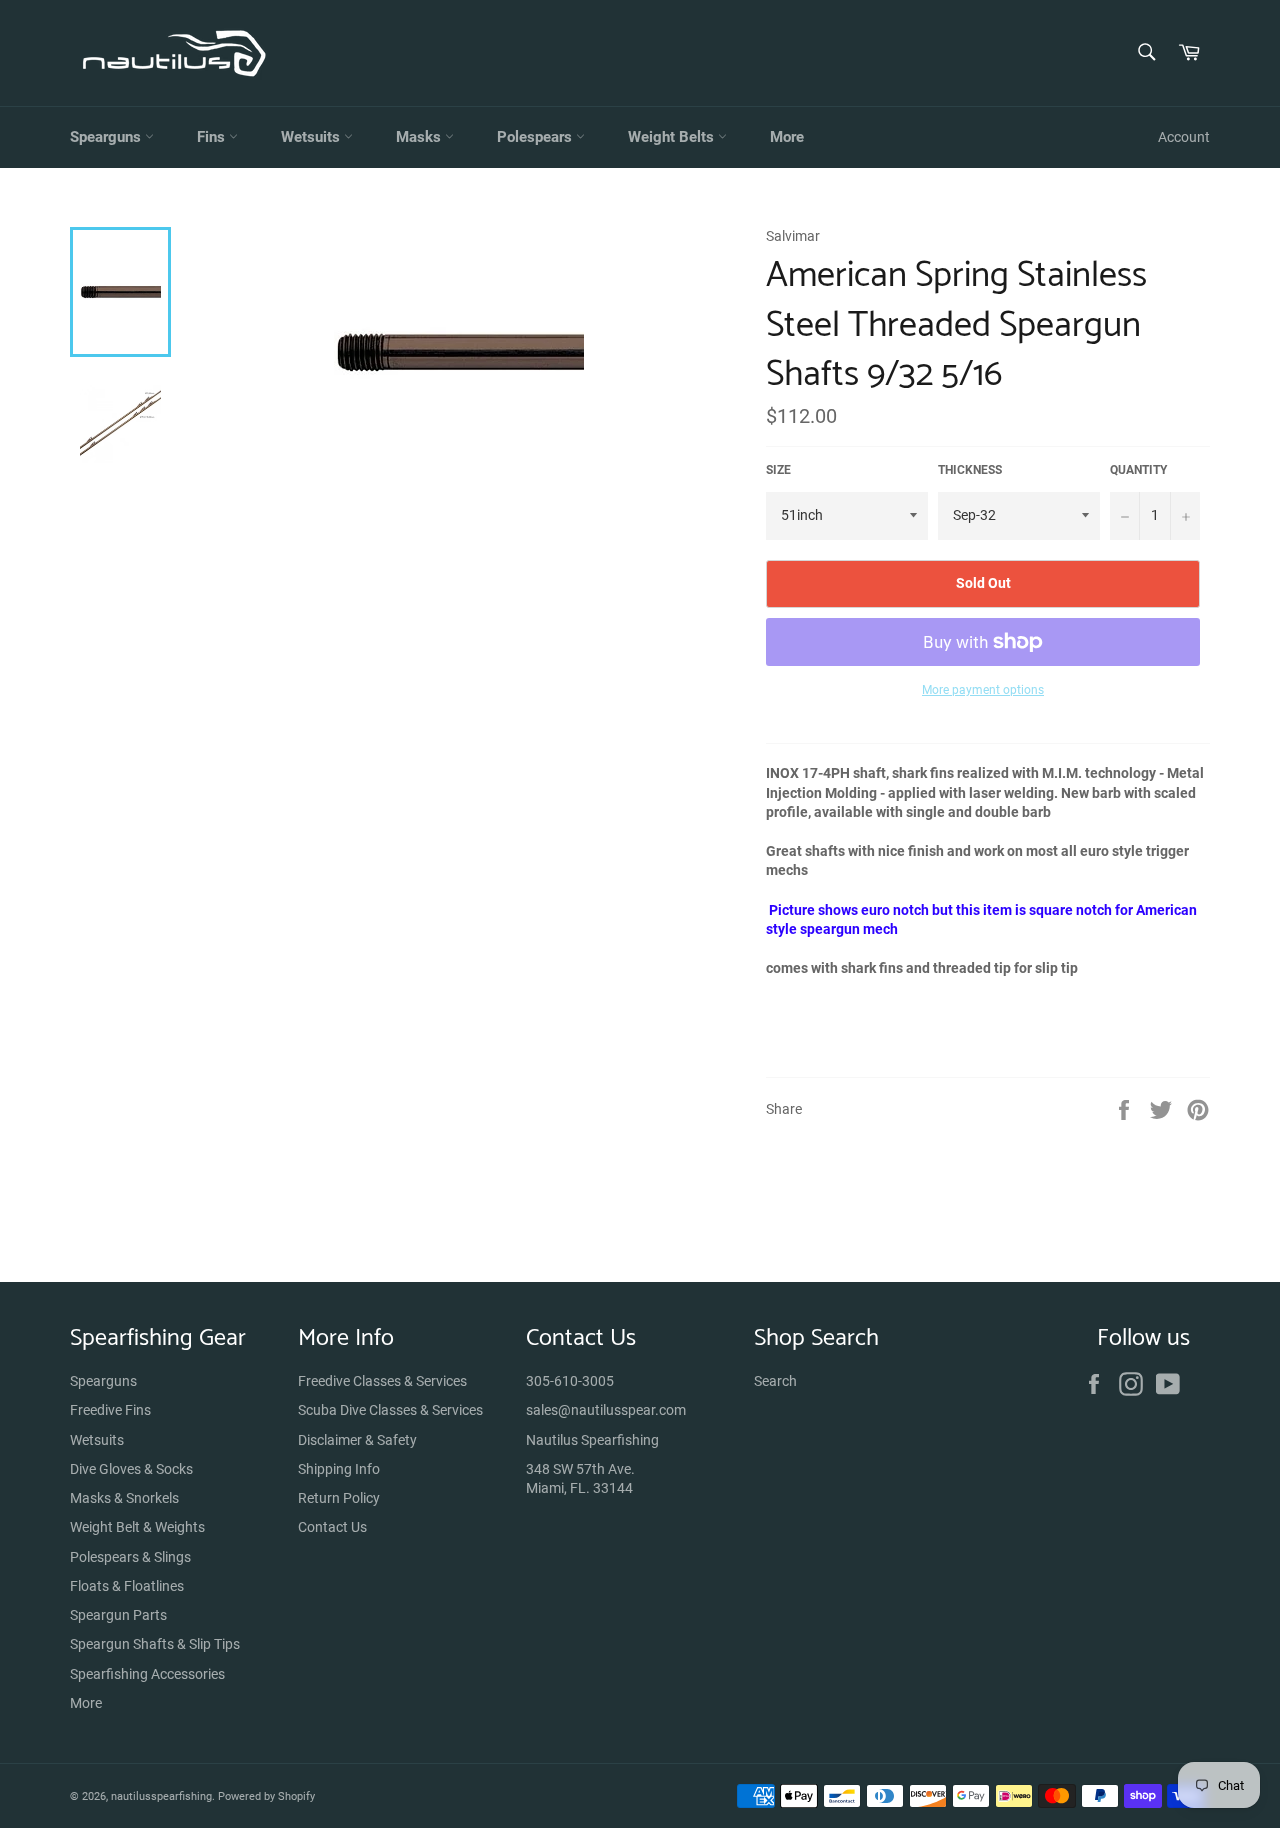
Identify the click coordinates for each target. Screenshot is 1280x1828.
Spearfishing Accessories (147, 1674)
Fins (213, 137)
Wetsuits (312, 137)
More (787, 137)
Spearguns (107, 137)
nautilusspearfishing (161, 1796)
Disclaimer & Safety (357, 1440)
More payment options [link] (983, 690)
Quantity (1138, 470)
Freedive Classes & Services (382, 1381)
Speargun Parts (118, 1615)
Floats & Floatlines (127, 1586)
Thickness (970, 470)
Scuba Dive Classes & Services (390, 1410)
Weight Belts (673, 137)
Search (775, 1381)
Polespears (536, 137)
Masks (420, 137)
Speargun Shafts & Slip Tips (155, 1644)
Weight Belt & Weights (137, 1527)
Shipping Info (339, 1469)
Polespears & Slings (130, 1557)
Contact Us (332, 1527)
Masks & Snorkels (124, 1498)
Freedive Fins (110, 1410)
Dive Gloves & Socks (131, 1469)
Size (778, 470)
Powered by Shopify (266, 1796)
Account (1184, 137)
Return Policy (339, 1498)
